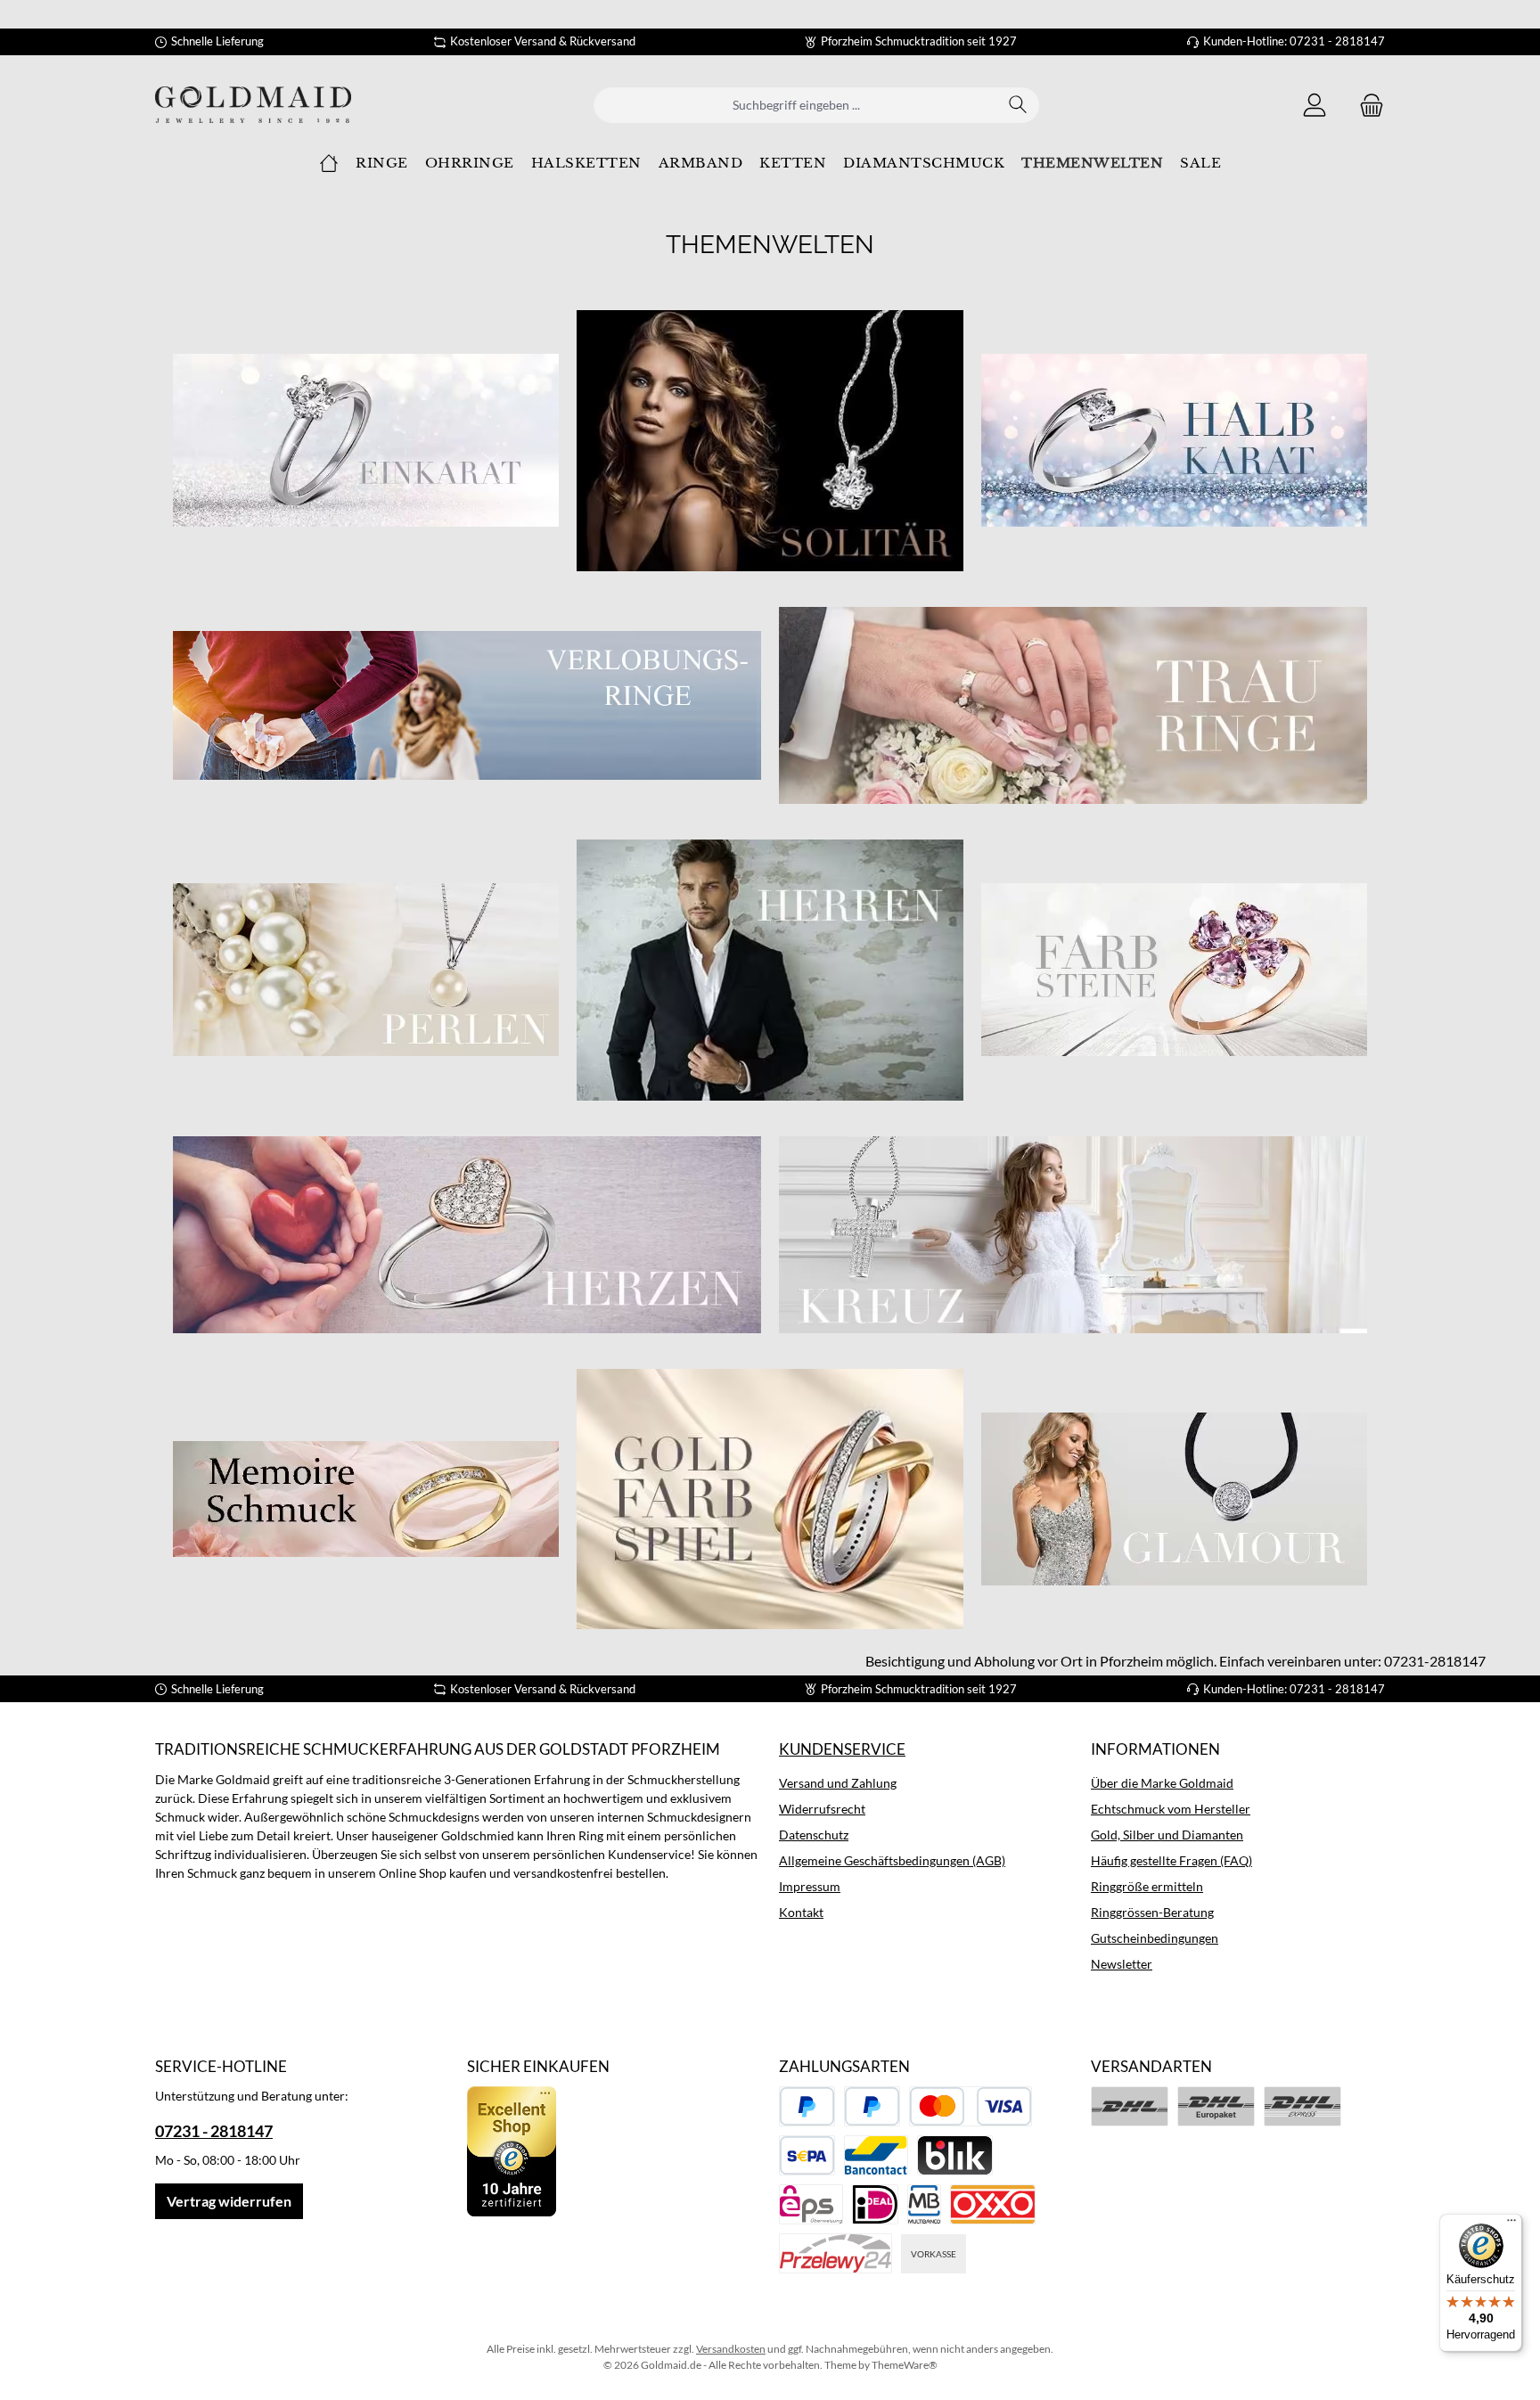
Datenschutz (814, 1835)
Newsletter (1122, 1964)
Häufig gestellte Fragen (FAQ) (1171, 1860)
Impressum (810, 1886)
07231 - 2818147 (214, 2131)
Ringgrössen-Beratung (1152, 1912)
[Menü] (1511, 2224)
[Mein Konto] (1315, 105)
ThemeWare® (905, 2365)
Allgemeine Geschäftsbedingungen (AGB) (892, 1860)
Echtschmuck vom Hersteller (1171, 1809)
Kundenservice (842, 1749)
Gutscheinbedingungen (1155, 1938)
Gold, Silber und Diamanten (1167, 1835)
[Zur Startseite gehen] (253, 105)
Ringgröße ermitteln (1147, 1886)
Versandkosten (731, 2349)
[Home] (329, 163)
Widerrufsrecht (822, 1809)
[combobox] (796, 105)
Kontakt (801, 1912)
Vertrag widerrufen (229, 2201)
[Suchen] (1018, 105)
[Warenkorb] (1366, 105)
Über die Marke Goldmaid (1162, 1783)
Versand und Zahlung (838, 1783)
